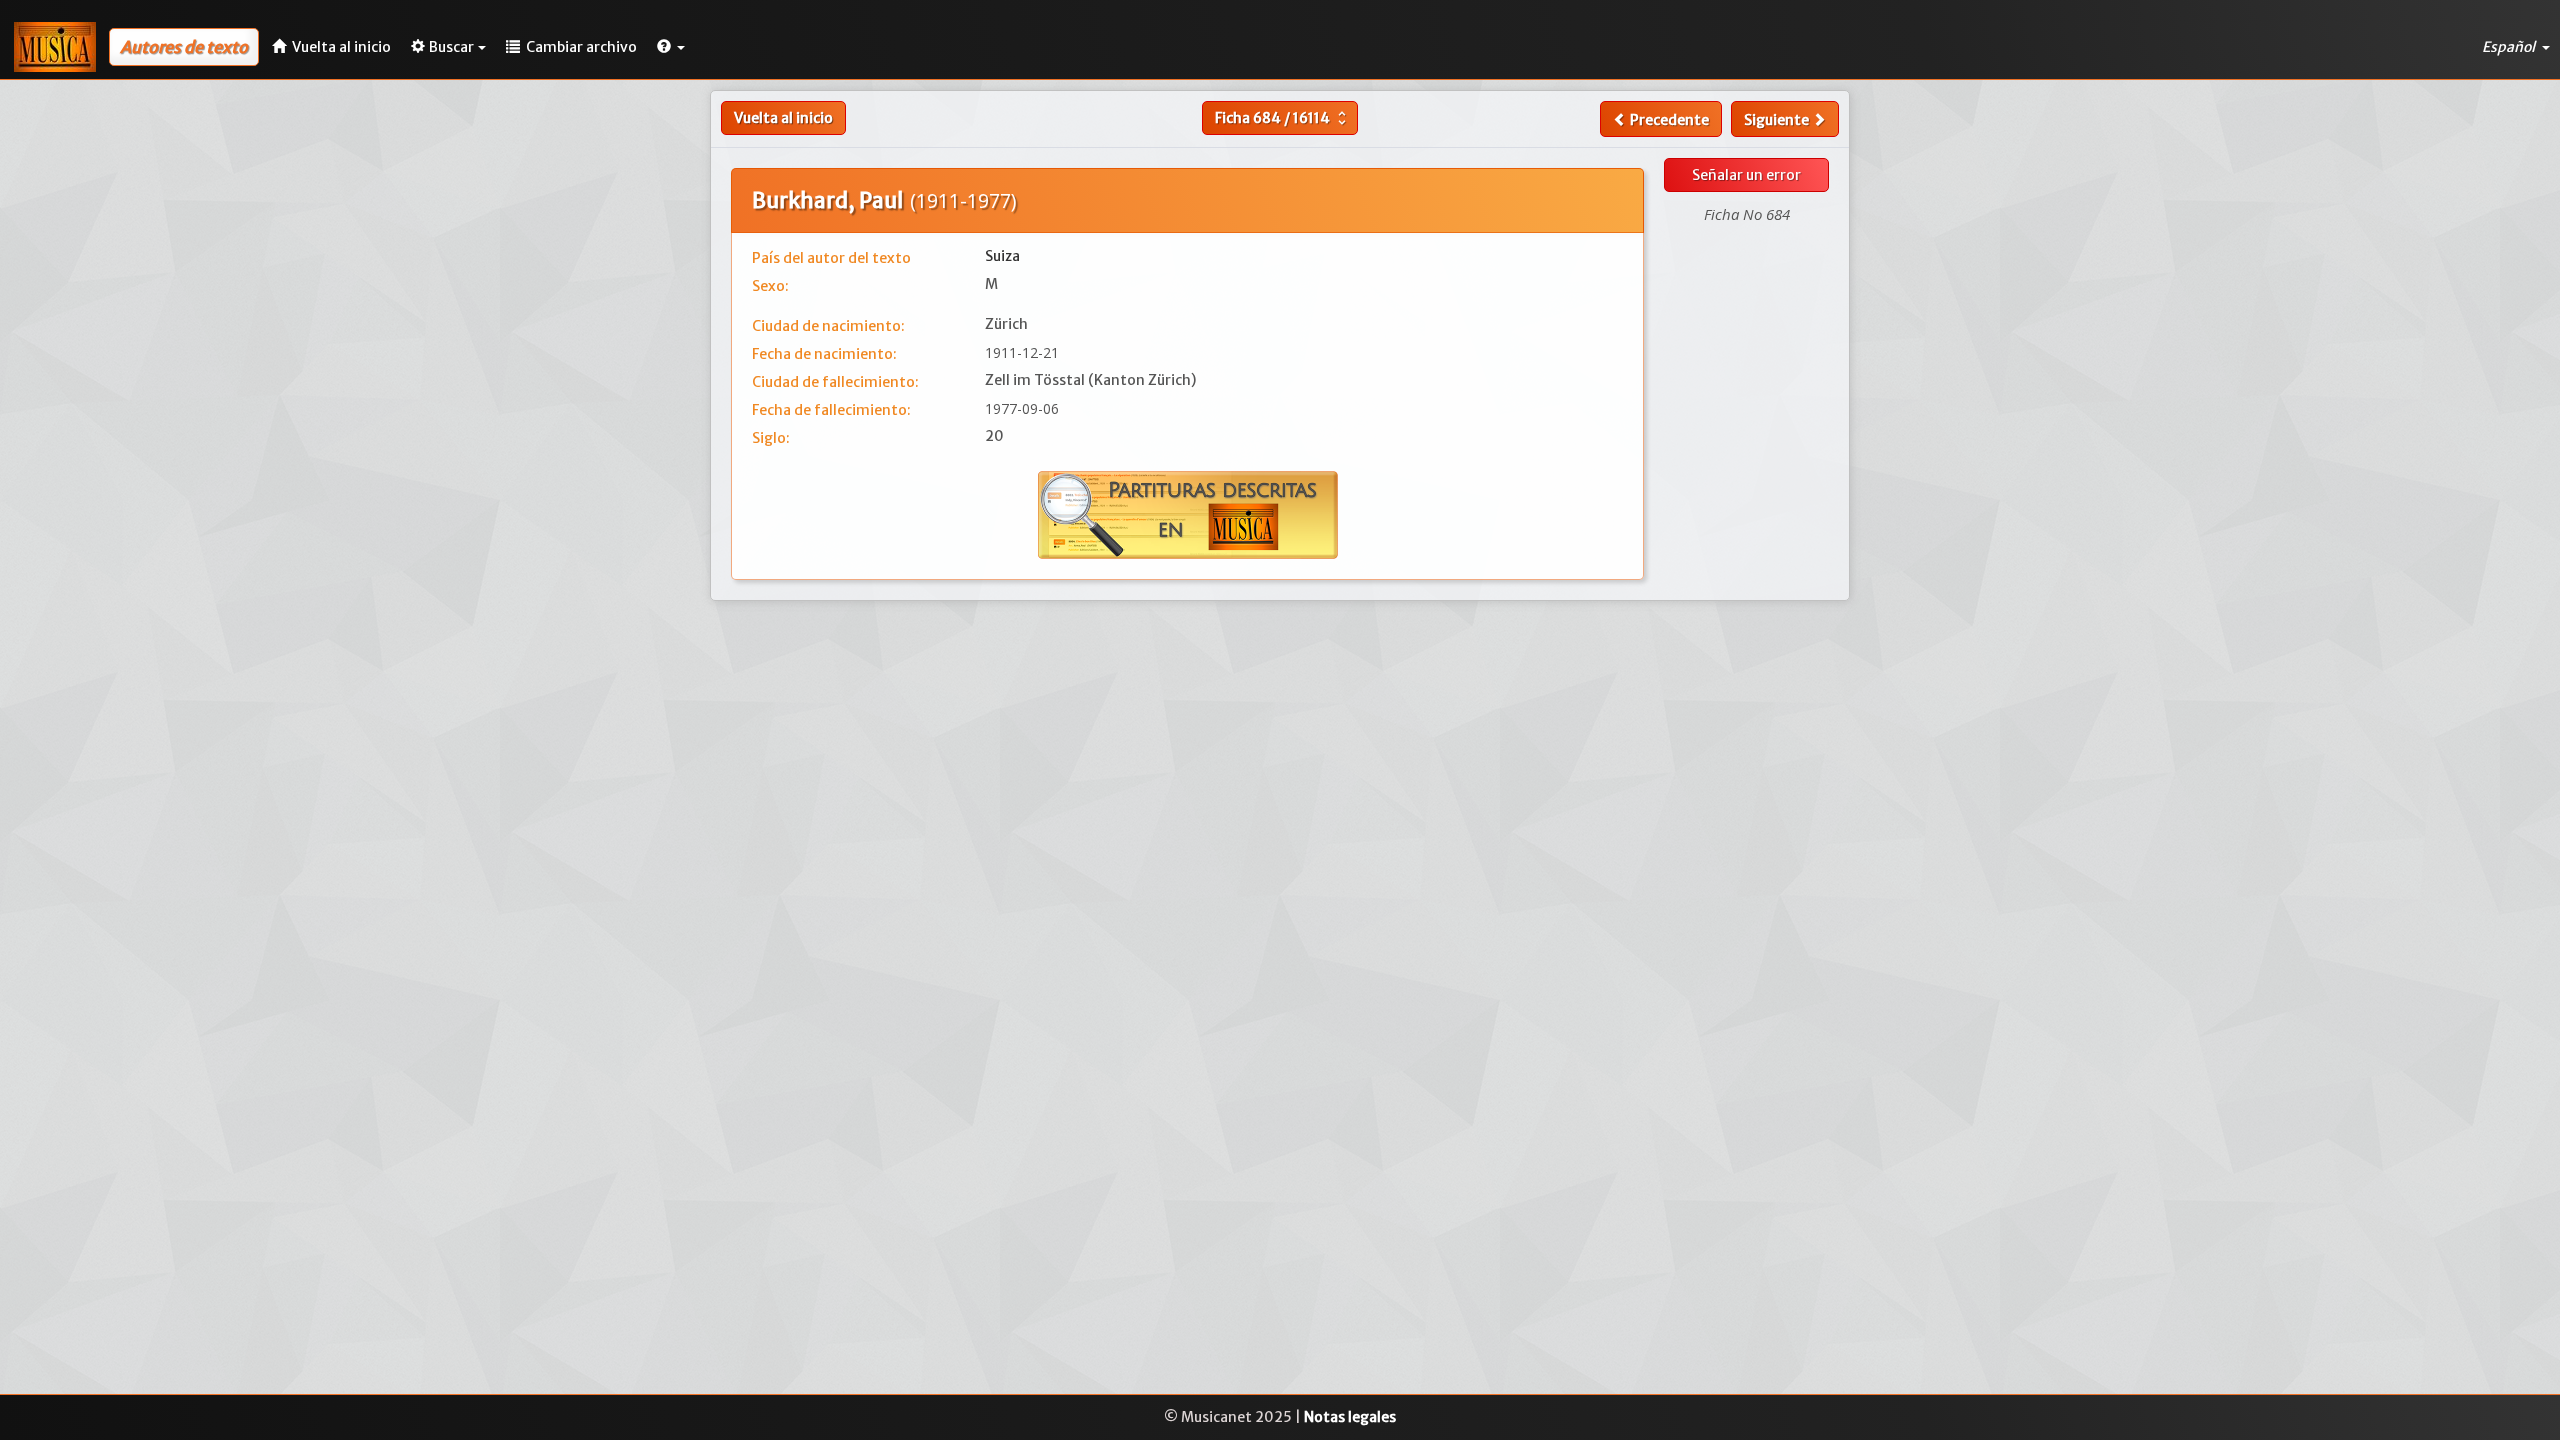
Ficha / (1283, 118)
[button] (671, 47)
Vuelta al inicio (783, 118)
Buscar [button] (451, 47)
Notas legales (1350, 1417)
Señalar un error (1746, 175)
